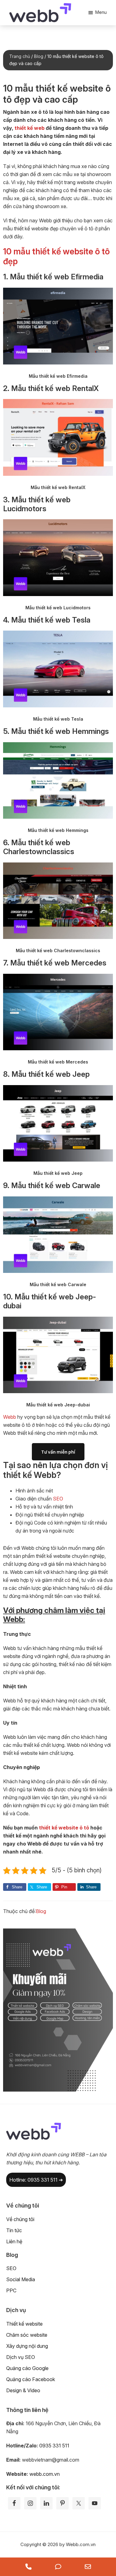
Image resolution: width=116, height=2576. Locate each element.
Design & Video (23, 2390)
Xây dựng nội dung (27, 2346)
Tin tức (14, 2230)
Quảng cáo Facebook (31, 2379)
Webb (10, 1417)
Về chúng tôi (20, 2219)
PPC (11, 2290)
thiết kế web (30, 128)
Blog (41, 1911)
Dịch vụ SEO (21, 2357)
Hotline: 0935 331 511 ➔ (36, 2180)
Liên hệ (14, 2241)
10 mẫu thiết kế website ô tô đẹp (56, 256)
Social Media (21, 2279)
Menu (101, 12)
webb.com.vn (45, 2474)
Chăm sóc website (27, 2335)
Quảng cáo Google (27, 2368)
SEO (58, 1499)
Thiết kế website (24, 2324)
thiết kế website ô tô (64, 1828)
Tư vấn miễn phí (58, 1452)
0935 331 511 (54, 2446)
